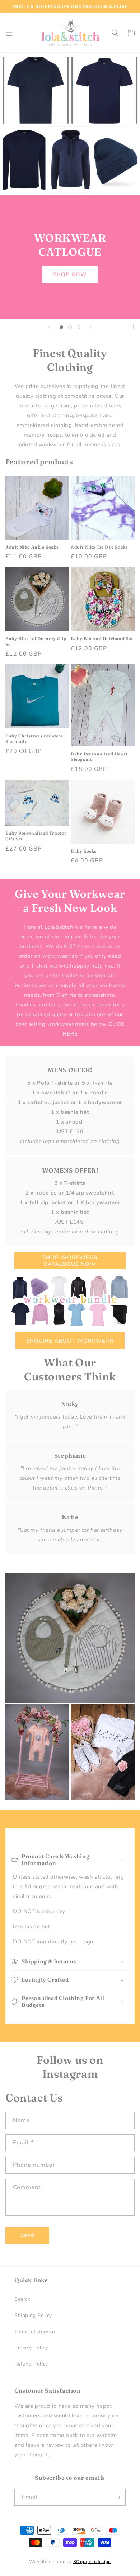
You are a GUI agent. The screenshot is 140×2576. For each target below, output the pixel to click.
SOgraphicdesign (92, 2561)
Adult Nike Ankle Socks (32, 547)
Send (27, 2235)
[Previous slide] (49, 327)
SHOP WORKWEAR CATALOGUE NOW (70, 1261)
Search (23, 2299)
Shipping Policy (33, 2315)
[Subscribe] (117, 2497)
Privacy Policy (31, 2348)
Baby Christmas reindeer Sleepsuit (34, 739)
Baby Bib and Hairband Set (102, 639)
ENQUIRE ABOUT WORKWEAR (70, 1341)
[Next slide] (91, 327)
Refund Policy (31, 2364)
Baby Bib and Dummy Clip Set (36, 641)
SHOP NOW (70, 274)
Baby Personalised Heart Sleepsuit (99, 757)
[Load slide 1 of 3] (61, 327)
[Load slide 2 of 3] (70, 327)
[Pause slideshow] (132, 327)
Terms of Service (35, 2332)
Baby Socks (84, 851)
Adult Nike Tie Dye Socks (99, 547)
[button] (9, 33)
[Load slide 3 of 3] (79, 327)
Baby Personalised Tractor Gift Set (36, 836)
